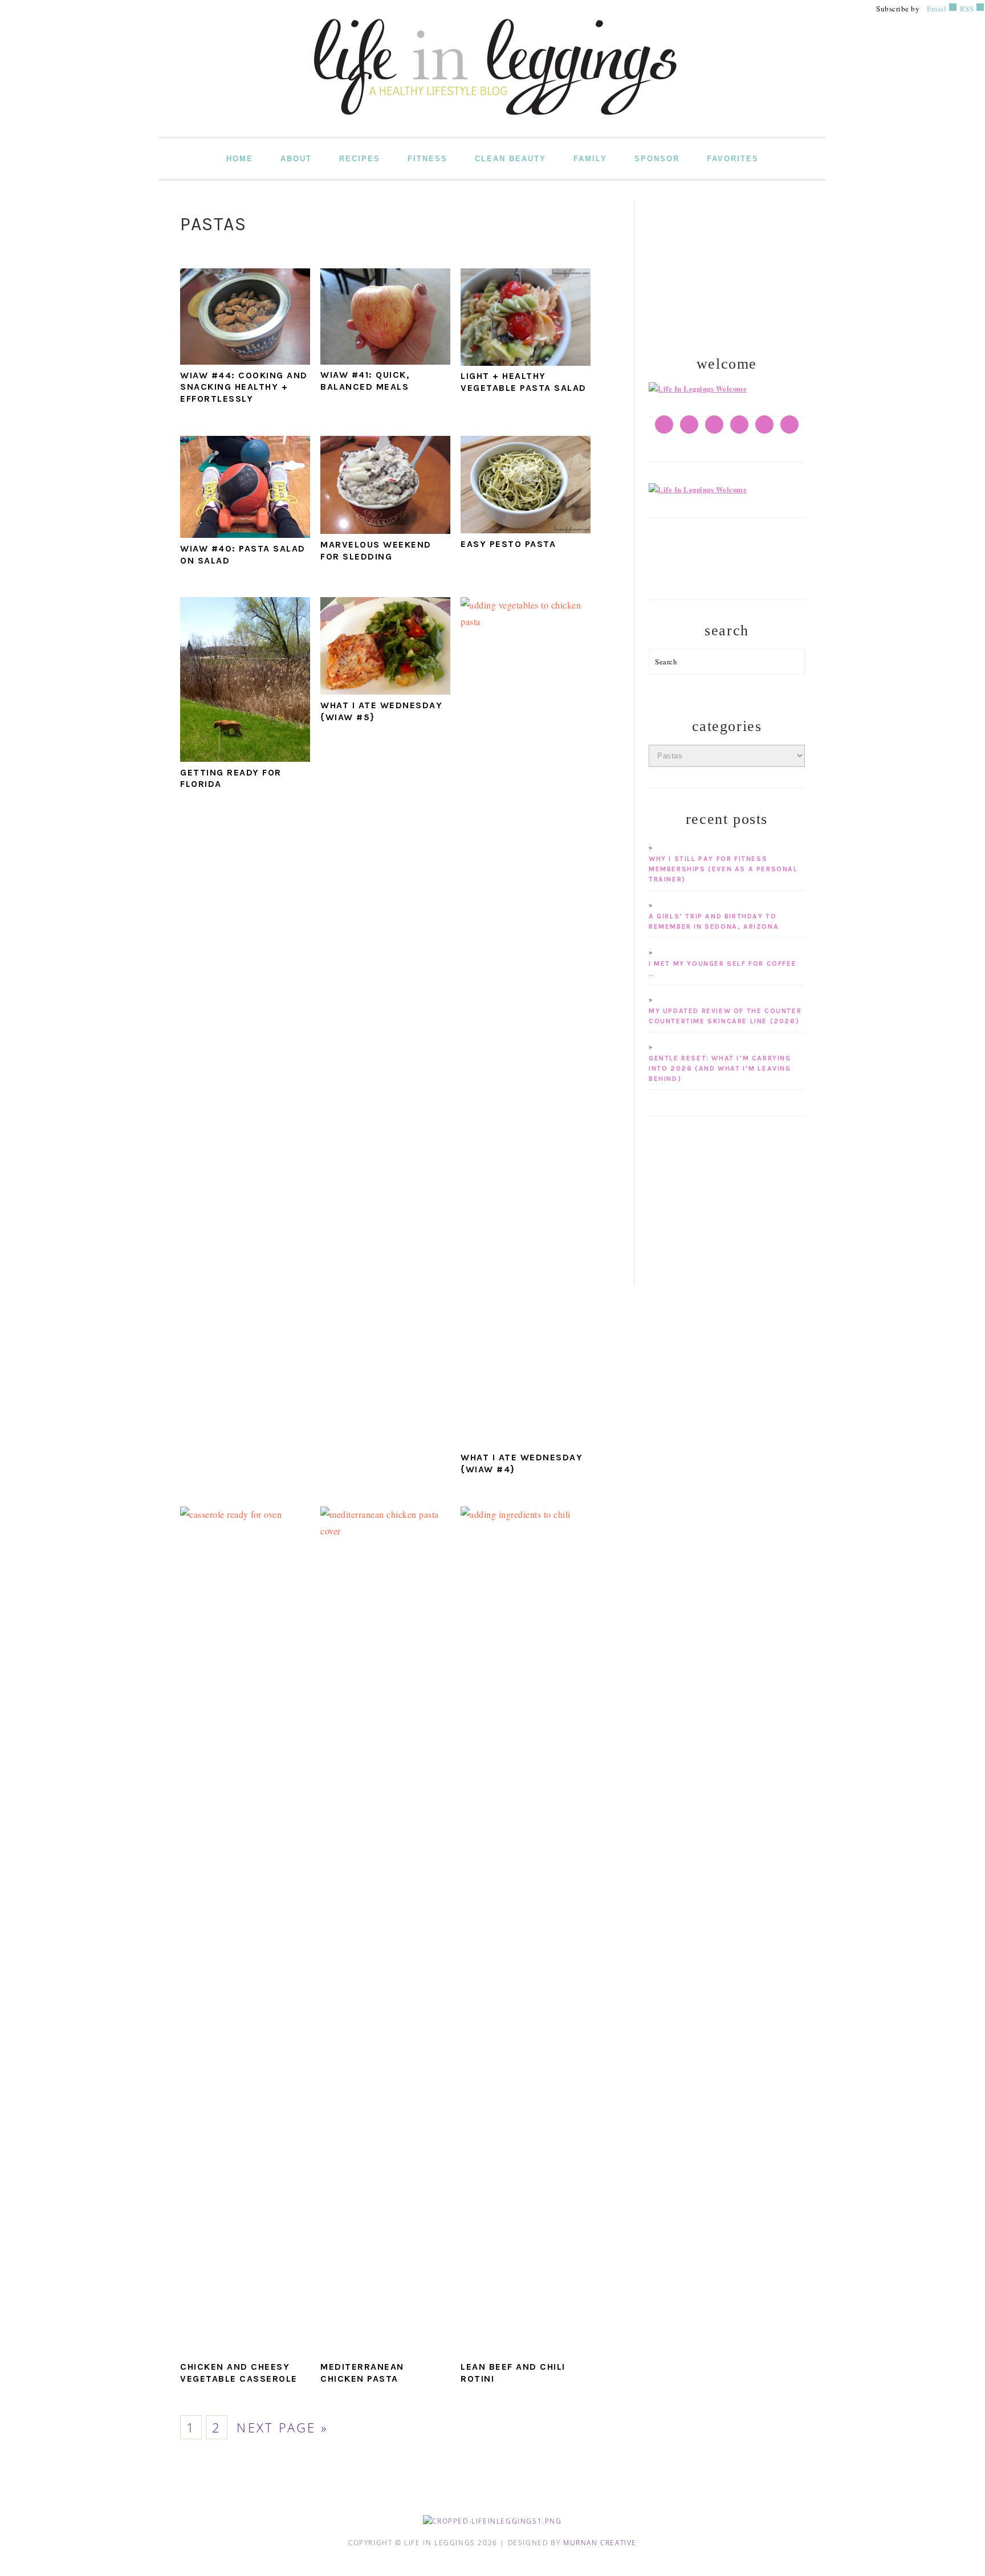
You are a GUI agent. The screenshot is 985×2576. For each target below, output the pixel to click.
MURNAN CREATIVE (600, 2543)
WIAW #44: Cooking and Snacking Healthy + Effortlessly (244, 387)
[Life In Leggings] (492, 128)
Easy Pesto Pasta (508, 544)
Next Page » (282, 2428)
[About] (698, 389)
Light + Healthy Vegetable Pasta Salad (524, 382)
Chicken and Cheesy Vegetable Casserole (239, 2373)
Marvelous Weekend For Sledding (376, 550)
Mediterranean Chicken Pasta (362, 2373)
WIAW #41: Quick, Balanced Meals (365, 381)
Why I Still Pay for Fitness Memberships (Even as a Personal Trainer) (723, 869)
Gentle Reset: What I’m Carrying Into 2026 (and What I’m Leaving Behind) (720, 1068)
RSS (966, 9)
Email (937, 9)
